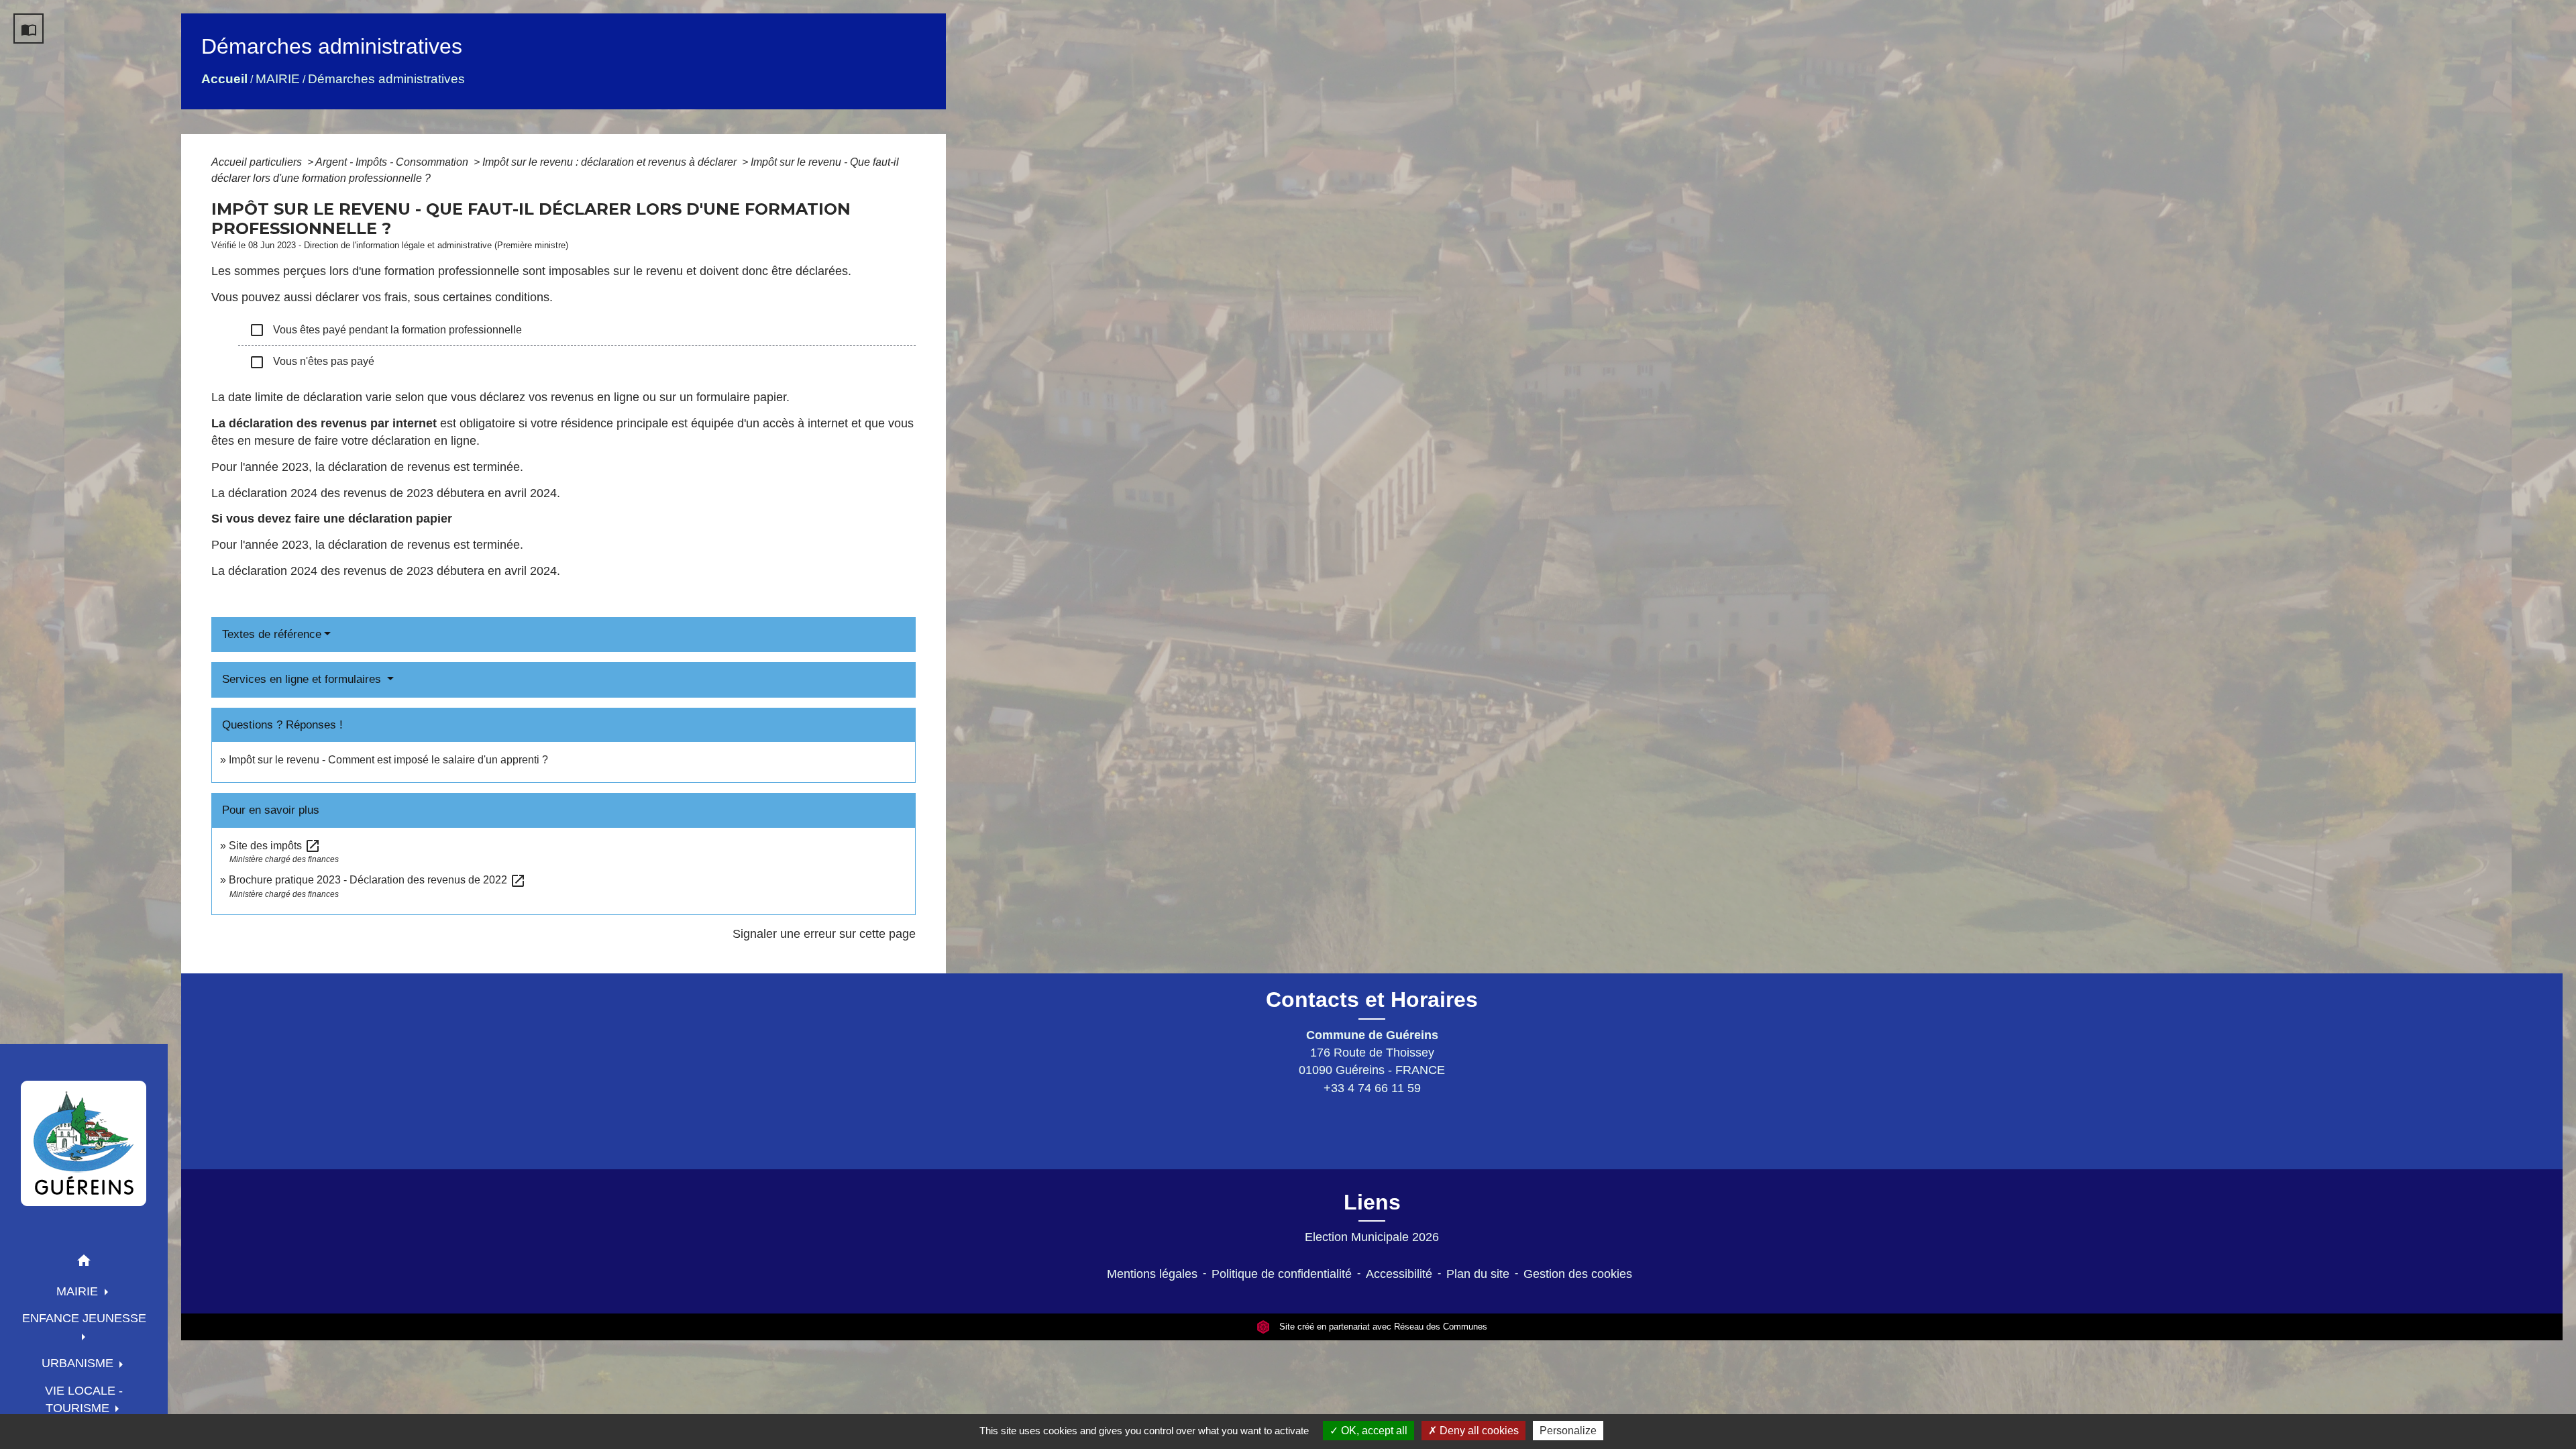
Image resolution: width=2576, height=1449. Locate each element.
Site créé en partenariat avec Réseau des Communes (1382, 1327)
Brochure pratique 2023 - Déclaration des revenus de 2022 (377, 880)
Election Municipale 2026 (1372, 1237)
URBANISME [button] (79, 1363)
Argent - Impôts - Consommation (393, 162)
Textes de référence (272, 634)
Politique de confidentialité (1282, 1274)
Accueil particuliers (258, 162)
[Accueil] (84, 1143)
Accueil (224, 79)
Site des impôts (275, 846)
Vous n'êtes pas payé (312, 362)
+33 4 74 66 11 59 (1372, 1088)
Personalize (1568, 1431)
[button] (84, 1263)
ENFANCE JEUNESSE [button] (84, 1318)
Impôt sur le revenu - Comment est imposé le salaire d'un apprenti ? (388, 760)
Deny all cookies (1478, 1431)
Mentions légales (1152, 1274)
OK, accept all (1373, 1431)
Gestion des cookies (1578, 1274)
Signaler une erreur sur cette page (824, 934)
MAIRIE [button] (79, 1291)
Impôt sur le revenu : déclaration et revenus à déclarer (611, 162)
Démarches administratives (386, 79)
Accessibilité (1399, 1274)
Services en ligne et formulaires (303, 679)
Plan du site (1478, 1274)
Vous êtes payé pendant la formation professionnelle (385, 330)
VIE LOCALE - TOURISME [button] (84, 1399)
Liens (1372, 1202)
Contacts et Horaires (1372, 1000)
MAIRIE (278, 79)
